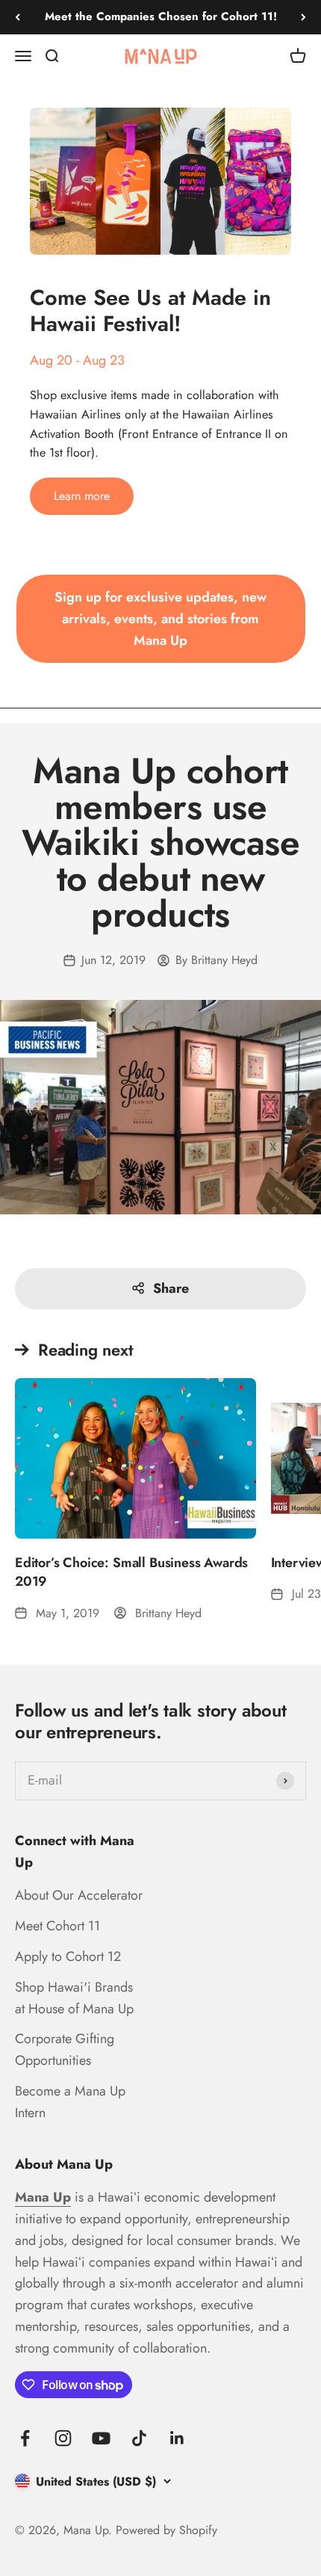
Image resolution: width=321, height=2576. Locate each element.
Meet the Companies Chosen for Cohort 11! (161, 16)
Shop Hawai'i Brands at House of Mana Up (74, 1998)
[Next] (303, 17)
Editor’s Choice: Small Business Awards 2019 (131, 1572)
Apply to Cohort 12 (68, 1956)
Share (171, 1288)
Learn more (82, 496)
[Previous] (18, 17)
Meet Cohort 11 (57, 1926)
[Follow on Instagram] (63, 2438)
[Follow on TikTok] (139, 2438)
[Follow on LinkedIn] (177, 2438)
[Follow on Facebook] (25, 2438)
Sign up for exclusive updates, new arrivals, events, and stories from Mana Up (160, 619)
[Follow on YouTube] (101, 2438)
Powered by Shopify (166, 2530)
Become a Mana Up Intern (70, 2102)
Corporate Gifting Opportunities (65, 2050)
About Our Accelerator (79, 1895)
